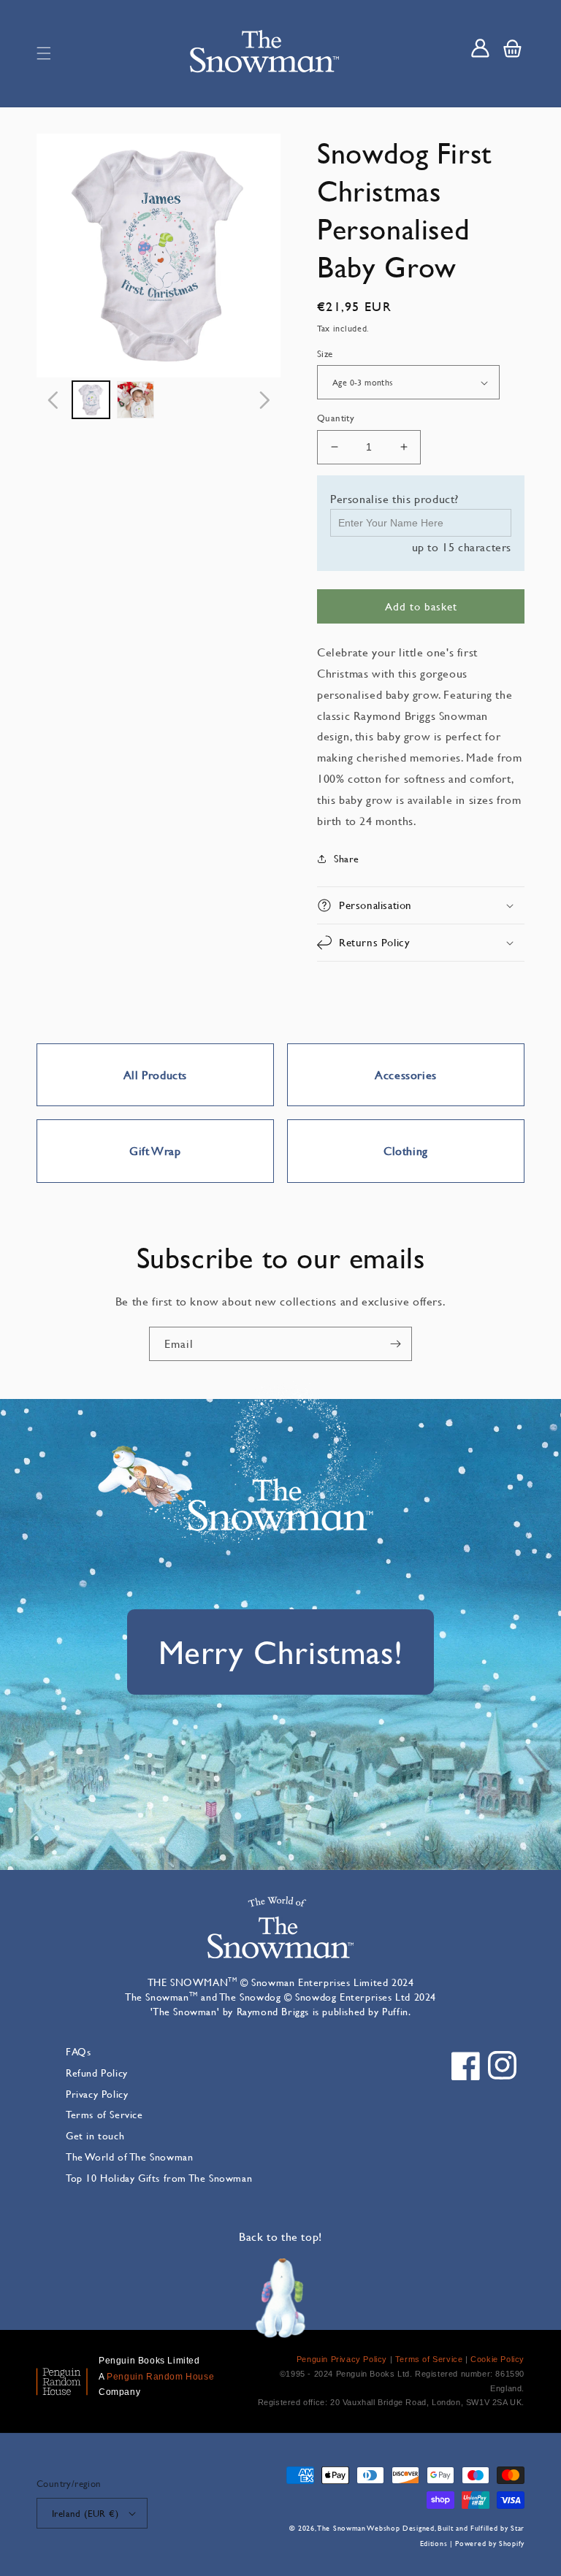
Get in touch (95, 2135)
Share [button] (347, 858)
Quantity (336, 418)
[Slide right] (264, 400)
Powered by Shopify (490, 2544)
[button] (44, 53)
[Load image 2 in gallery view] (136, 400)
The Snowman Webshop (359, 2528)
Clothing (406, 1150)
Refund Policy (97, 2073)
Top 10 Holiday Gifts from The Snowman (159, 2178)
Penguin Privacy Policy (342, 2359)
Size (325, 353)
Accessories (406, 1074)
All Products (155, 1074)
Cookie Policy (497, 2359)
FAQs (78, 2051)
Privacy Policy (97, 2094)
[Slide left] (53, 400)
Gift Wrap (155, 1150)
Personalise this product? (394, 498)
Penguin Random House (160, 2377)
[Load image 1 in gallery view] (91, 400)
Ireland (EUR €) (85, 2513)
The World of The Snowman (129, 2157)
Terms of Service (104, 2114)
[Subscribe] (395, 1344)
